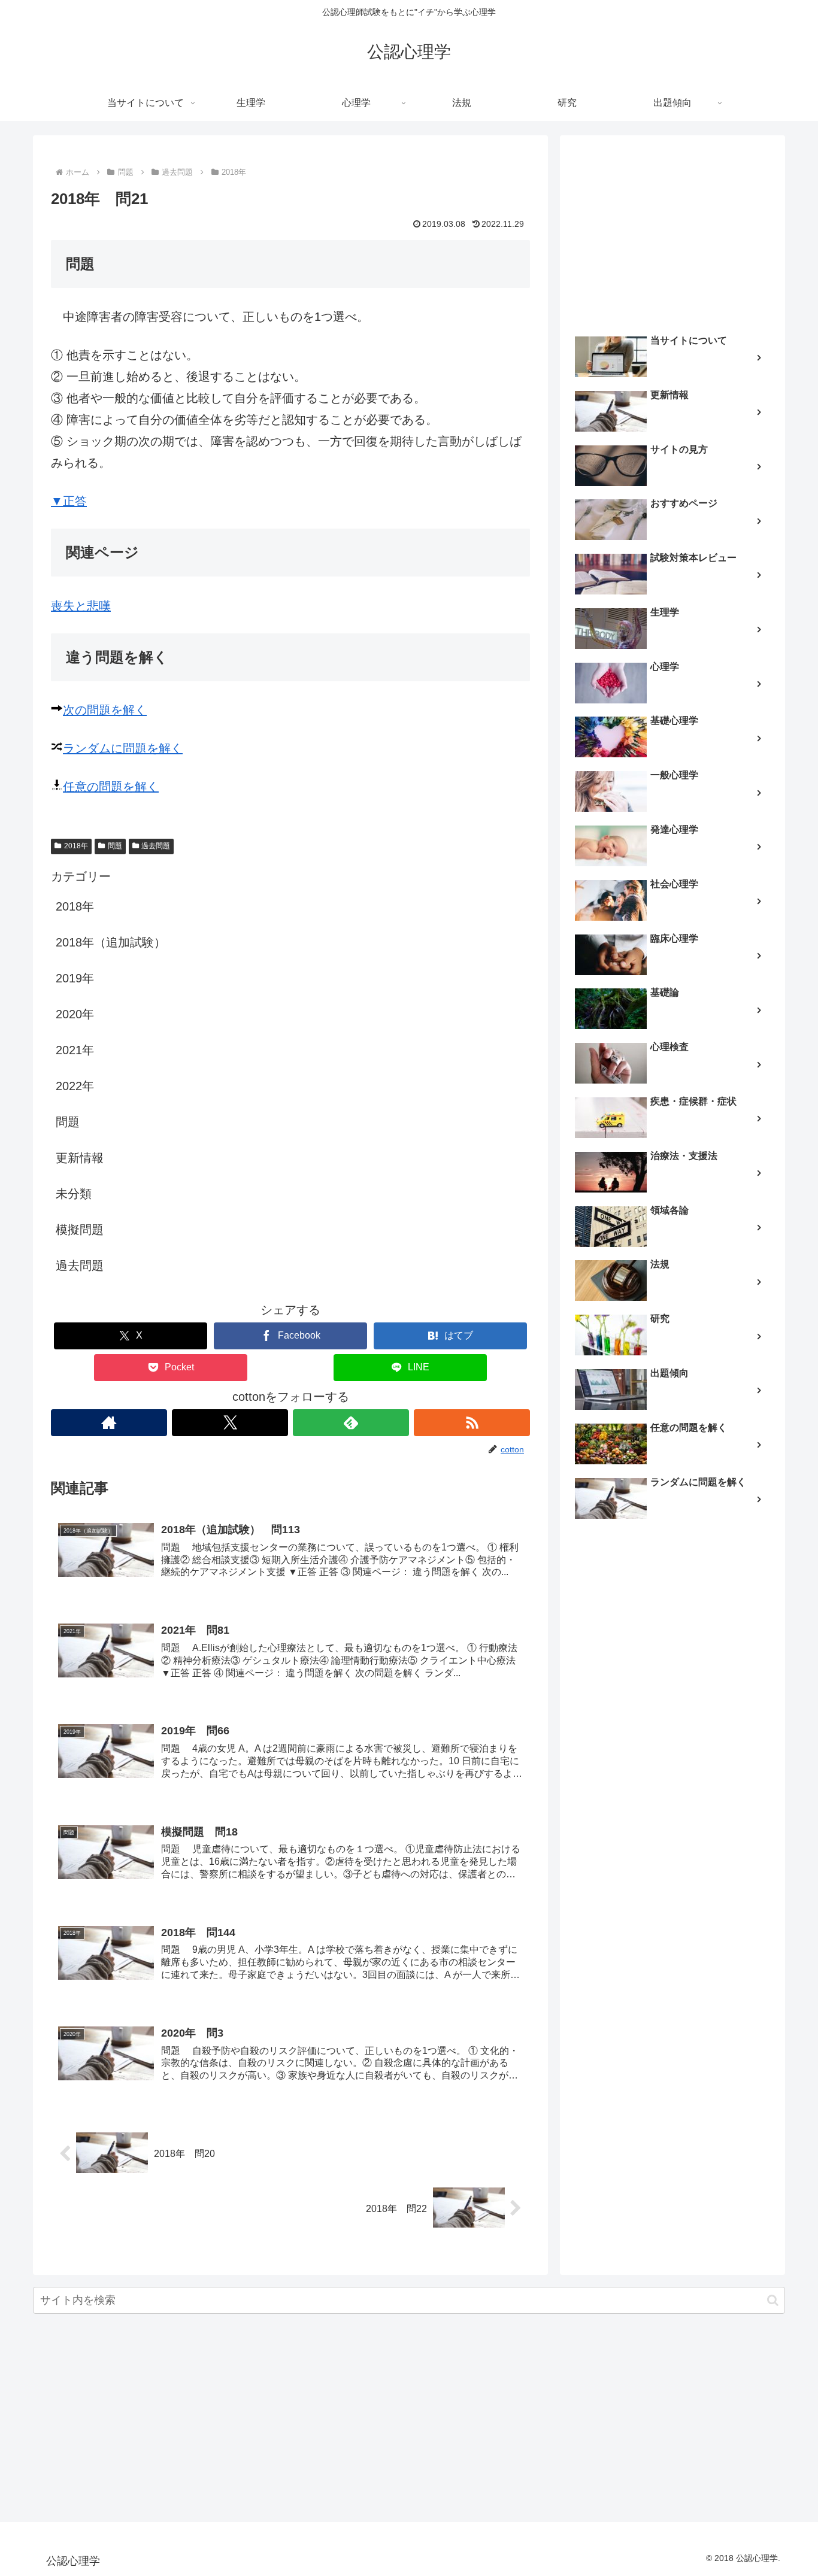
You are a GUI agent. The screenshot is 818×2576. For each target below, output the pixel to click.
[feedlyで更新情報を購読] (351, 1423)
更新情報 (80, 1158)
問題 (115, 846)
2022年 (75, 1086)
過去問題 (156, 846)
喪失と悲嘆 (81, 606)
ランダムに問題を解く (123, 748)
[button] (773, 2300)
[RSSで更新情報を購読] (472, 1423)
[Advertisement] (672, 231)
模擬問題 (80, 1230)
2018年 (76, 846)
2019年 (75, 978)
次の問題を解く (105, 710)
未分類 (74, 1194)
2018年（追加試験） (111, 942)
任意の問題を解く (111, 787)
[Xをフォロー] (230, 1423)
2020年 (75, 1014)
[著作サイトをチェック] (109, 1423)
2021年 (75, 1050)
